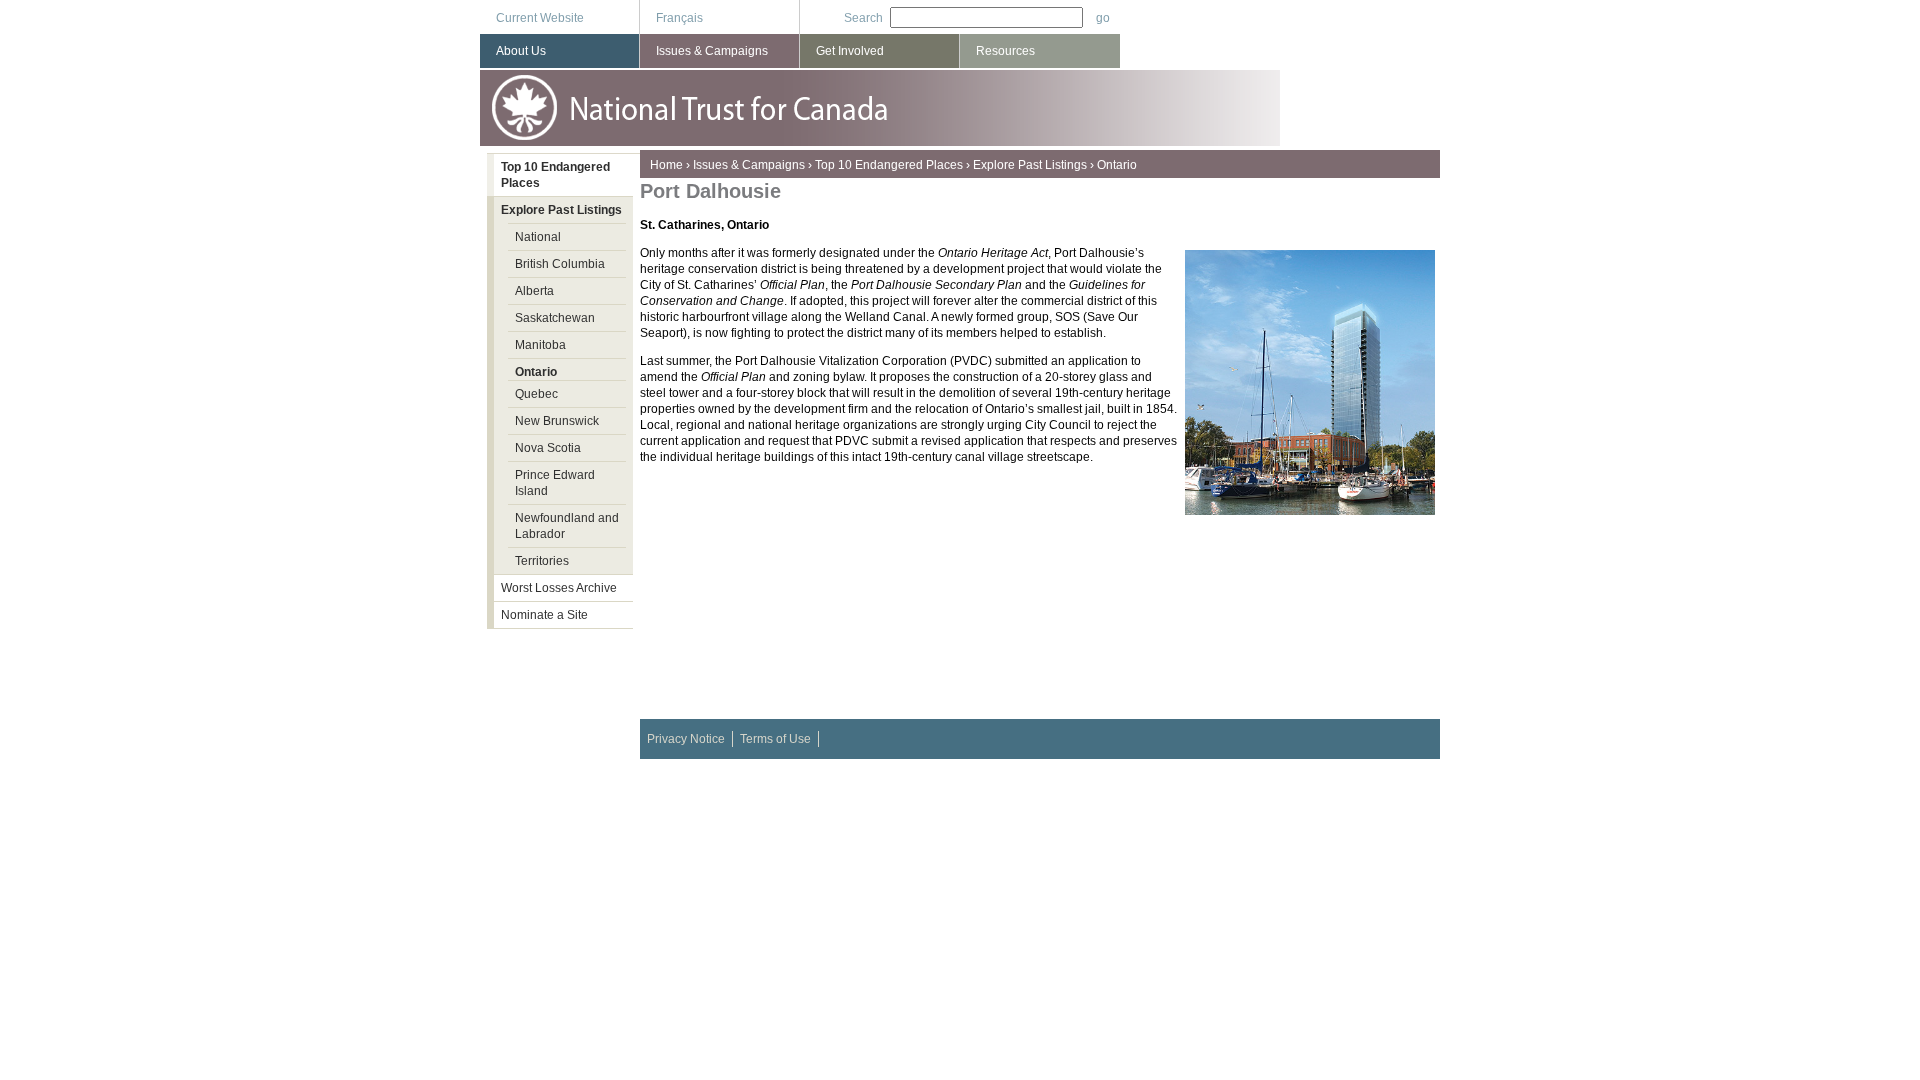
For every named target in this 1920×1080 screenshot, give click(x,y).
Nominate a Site (544, 615)
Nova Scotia (548, 448)
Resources (1005, 51)
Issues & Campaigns (749, 165)
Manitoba (540, 345)
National (538, 237)
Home (666, 165)
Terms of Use (775, 739)
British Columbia (560, 264)
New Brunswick (557, 421)
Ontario (1117, 165)
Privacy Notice (686, 739)
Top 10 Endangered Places (889, 165)
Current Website (540, 18)
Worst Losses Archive (559, 588)
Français (679, 18)
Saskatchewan (555, 318)
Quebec (536, 394)
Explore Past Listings (1030, 165)
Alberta (534, 291)
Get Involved (850, 51)
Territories (542, 561)
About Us (521, 51)
